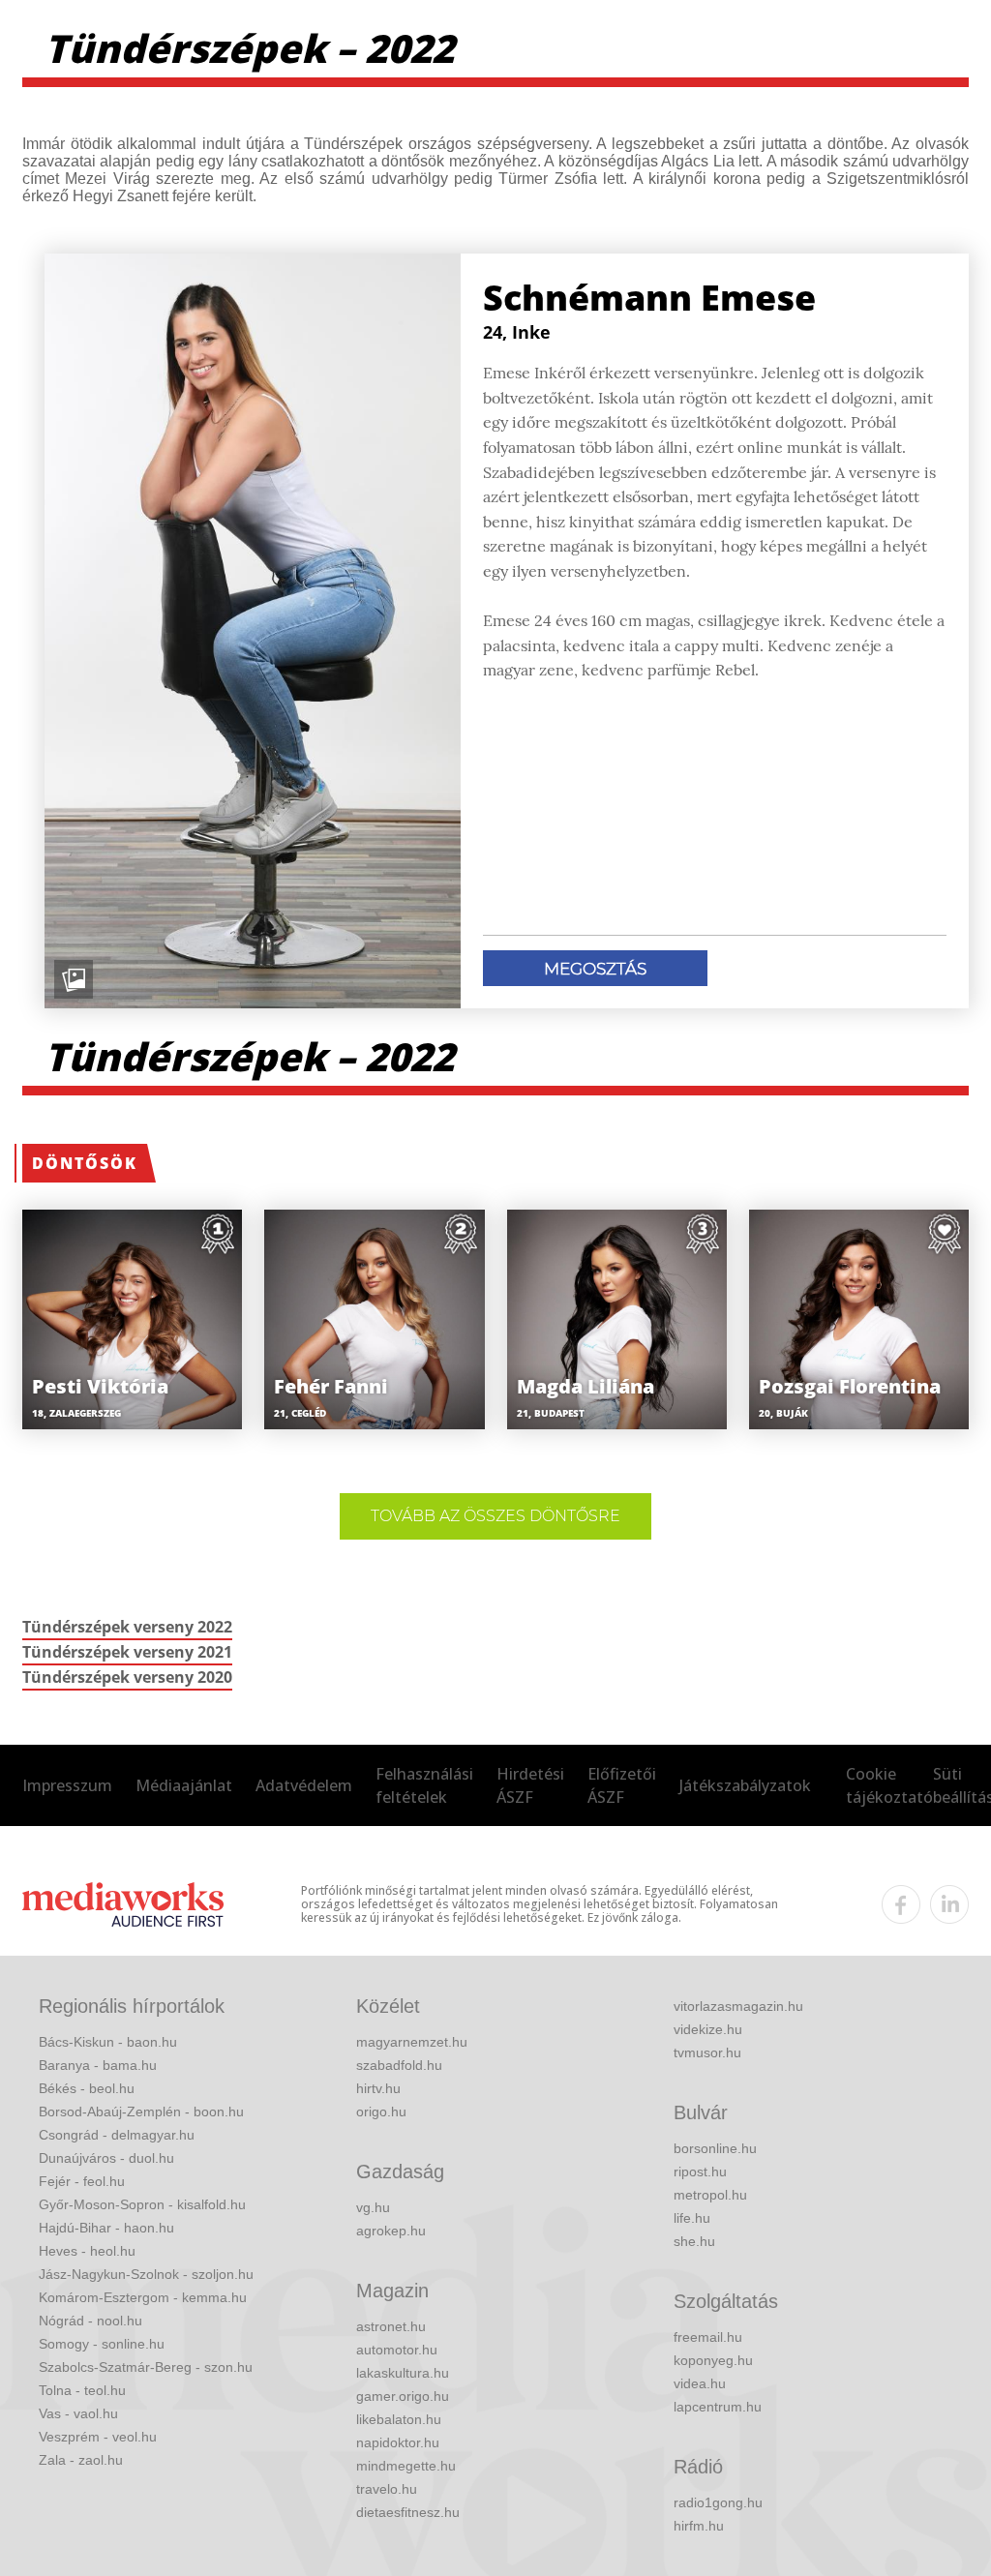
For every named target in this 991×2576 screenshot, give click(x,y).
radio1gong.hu (718, 2502)
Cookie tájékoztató (889, 1785)
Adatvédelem (304, 1785)
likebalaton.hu (399, 2419)
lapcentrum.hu (718, 2407)
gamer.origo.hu (403, 2396)
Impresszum (67, 1785)
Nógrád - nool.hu (90, 2321)
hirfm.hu (699, 2526)
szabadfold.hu (399, 2065)
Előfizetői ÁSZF (622, 1785)
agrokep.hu (391, 2231)
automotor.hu (397, 2350)
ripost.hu (700, 2172)
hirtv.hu (378, 2088)
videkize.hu (708, 2029)
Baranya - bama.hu (98, 2065)
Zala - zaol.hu (81, 2460)
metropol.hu (710, 2195)
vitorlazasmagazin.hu (738, 2006)
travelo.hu (387, 2489)
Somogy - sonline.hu (102, 2344)
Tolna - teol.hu (82, 2390)
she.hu (694, 2241)
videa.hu (700, 2383)
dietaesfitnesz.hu (408, 2512)
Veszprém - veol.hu (98, 2437)
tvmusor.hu (707, 2052)
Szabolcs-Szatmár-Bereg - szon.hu (146, 2367)
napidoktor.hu (398, 2442)
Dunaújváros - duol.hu (106, 2158)
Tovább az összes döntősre (495, 1516)
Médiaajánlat (184, 1785)
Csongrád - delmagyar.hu (117, 2135)
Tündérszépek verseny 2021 (127, 1652)
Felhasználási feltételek (424, 1785)
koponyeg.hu (713, 2360)
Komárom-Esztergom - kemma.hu (143, 2297)
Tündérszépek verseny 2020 (127, 1677)
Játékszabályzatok (745, 1785)
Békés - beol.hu (87, 2088)
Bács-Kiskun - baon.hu (108, 2042)
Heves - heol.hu (87, 2251)
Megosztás (595, 969)
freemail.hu (708, 2337)
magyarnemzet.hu (412, 2042)
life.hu (692, 2218)
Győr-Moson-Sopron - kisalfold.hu (142, 2204)
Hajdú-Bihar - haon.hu (106, 2228)
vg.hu (373, 2207)
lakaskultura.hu (403, 2373)
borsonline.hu (715, 2148)
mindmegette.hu (406, 2466)
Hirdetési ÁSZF (530, 1785)
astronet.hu (391, 2326)
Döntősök (85, 1163)
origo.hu (381, 2112)
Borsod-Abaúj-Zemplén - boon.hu (141, 2112)
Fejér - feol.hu (82, 2181)
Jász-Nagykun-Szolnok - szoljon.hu (146, 2274)
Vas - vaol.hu (78, 2413)
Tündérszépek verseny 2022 (127, 1627)
